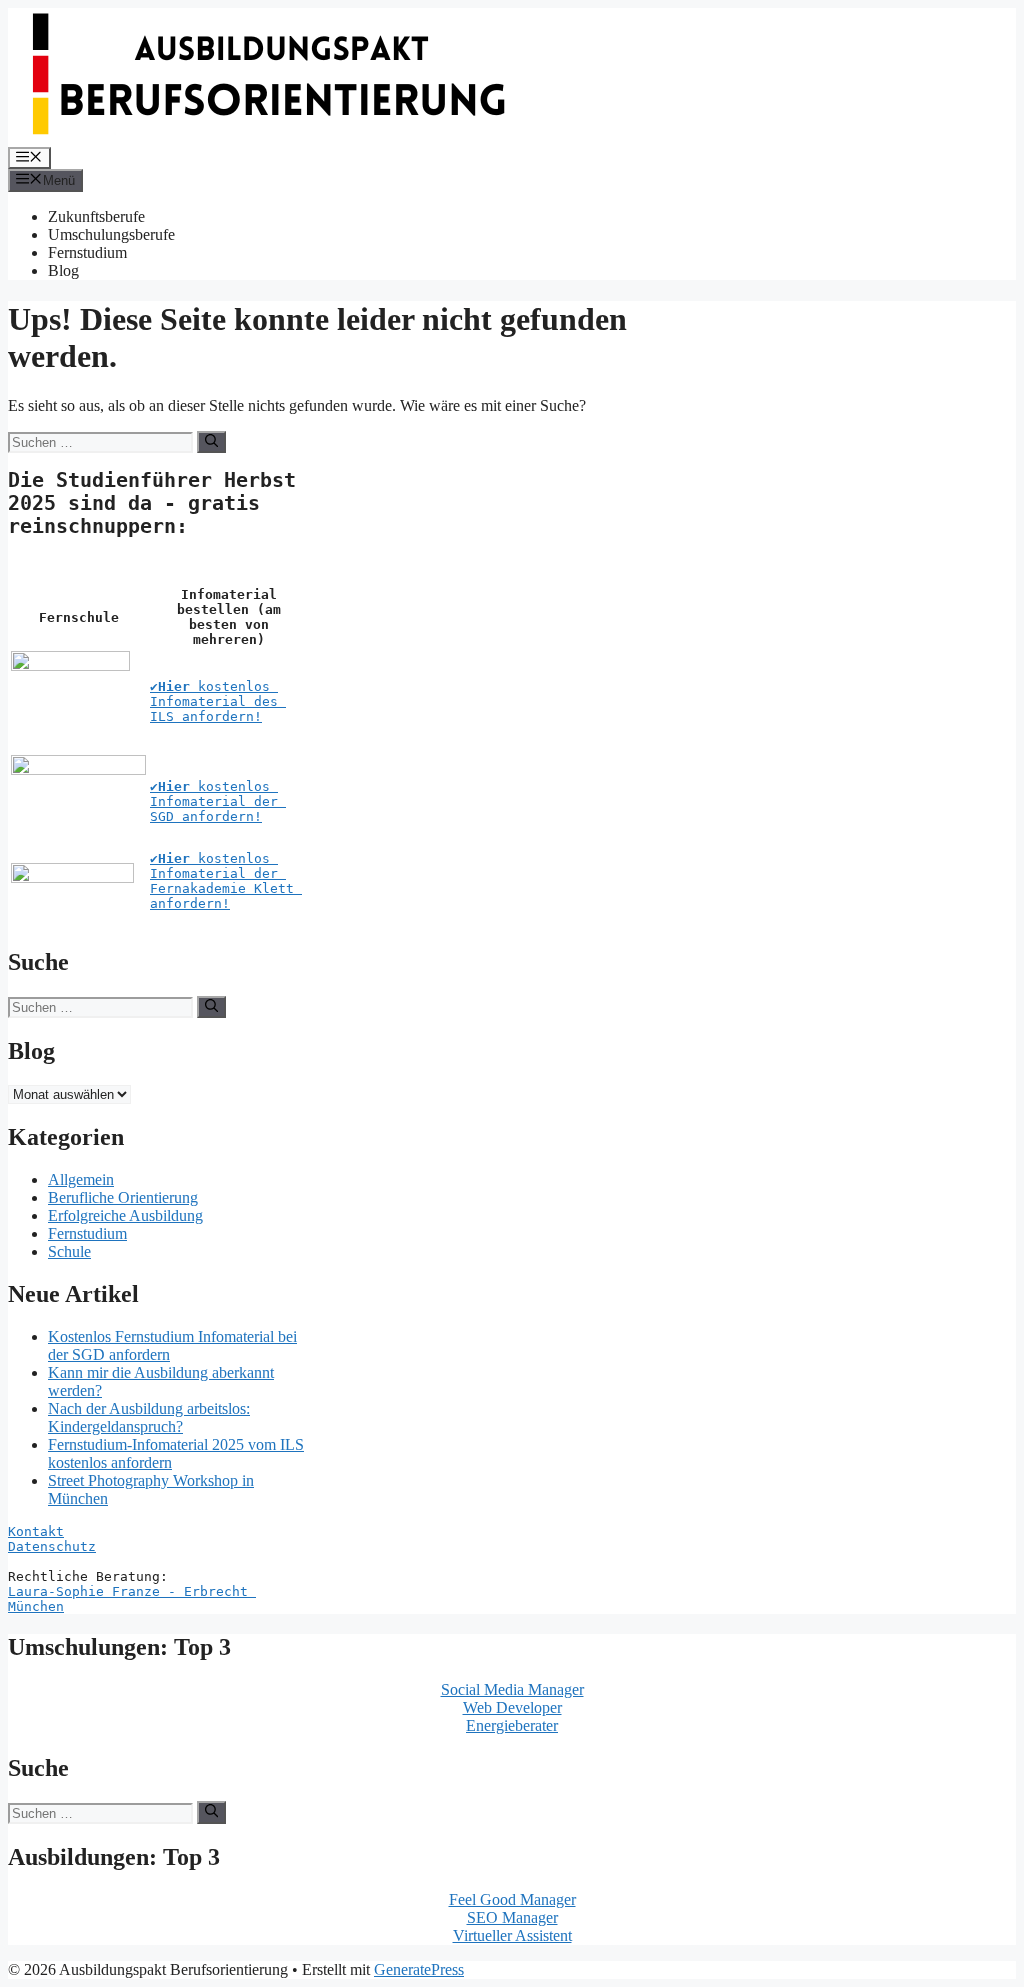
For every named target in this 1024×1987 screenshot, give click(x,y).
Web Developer (512, 1707)
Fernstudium (87, 252)
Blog (63, 270)
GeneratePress (419, 1969)
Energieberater (512, 1725)
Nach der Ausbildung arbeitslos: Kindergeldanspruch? (149, 1417)
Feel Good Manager (512, 1899)
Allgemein (81, 1179)
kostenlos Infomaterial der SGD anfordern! (218, 801)
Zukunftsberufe (96, 216)
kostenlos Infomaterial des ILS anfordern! (218, 701)
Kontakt (36, 1531)
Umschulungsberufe (111, 234)
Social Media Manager (512, 1689)
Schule (69, 1251)
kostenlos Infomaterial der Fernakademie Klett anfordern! (226, 881)
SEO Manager (512, 1917)
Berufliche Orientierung (123, 1197)
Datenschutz (52, 1546)
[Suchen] (211, 442)
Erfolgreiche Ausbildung (125, 1215)
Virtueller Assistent (512, 1935)
